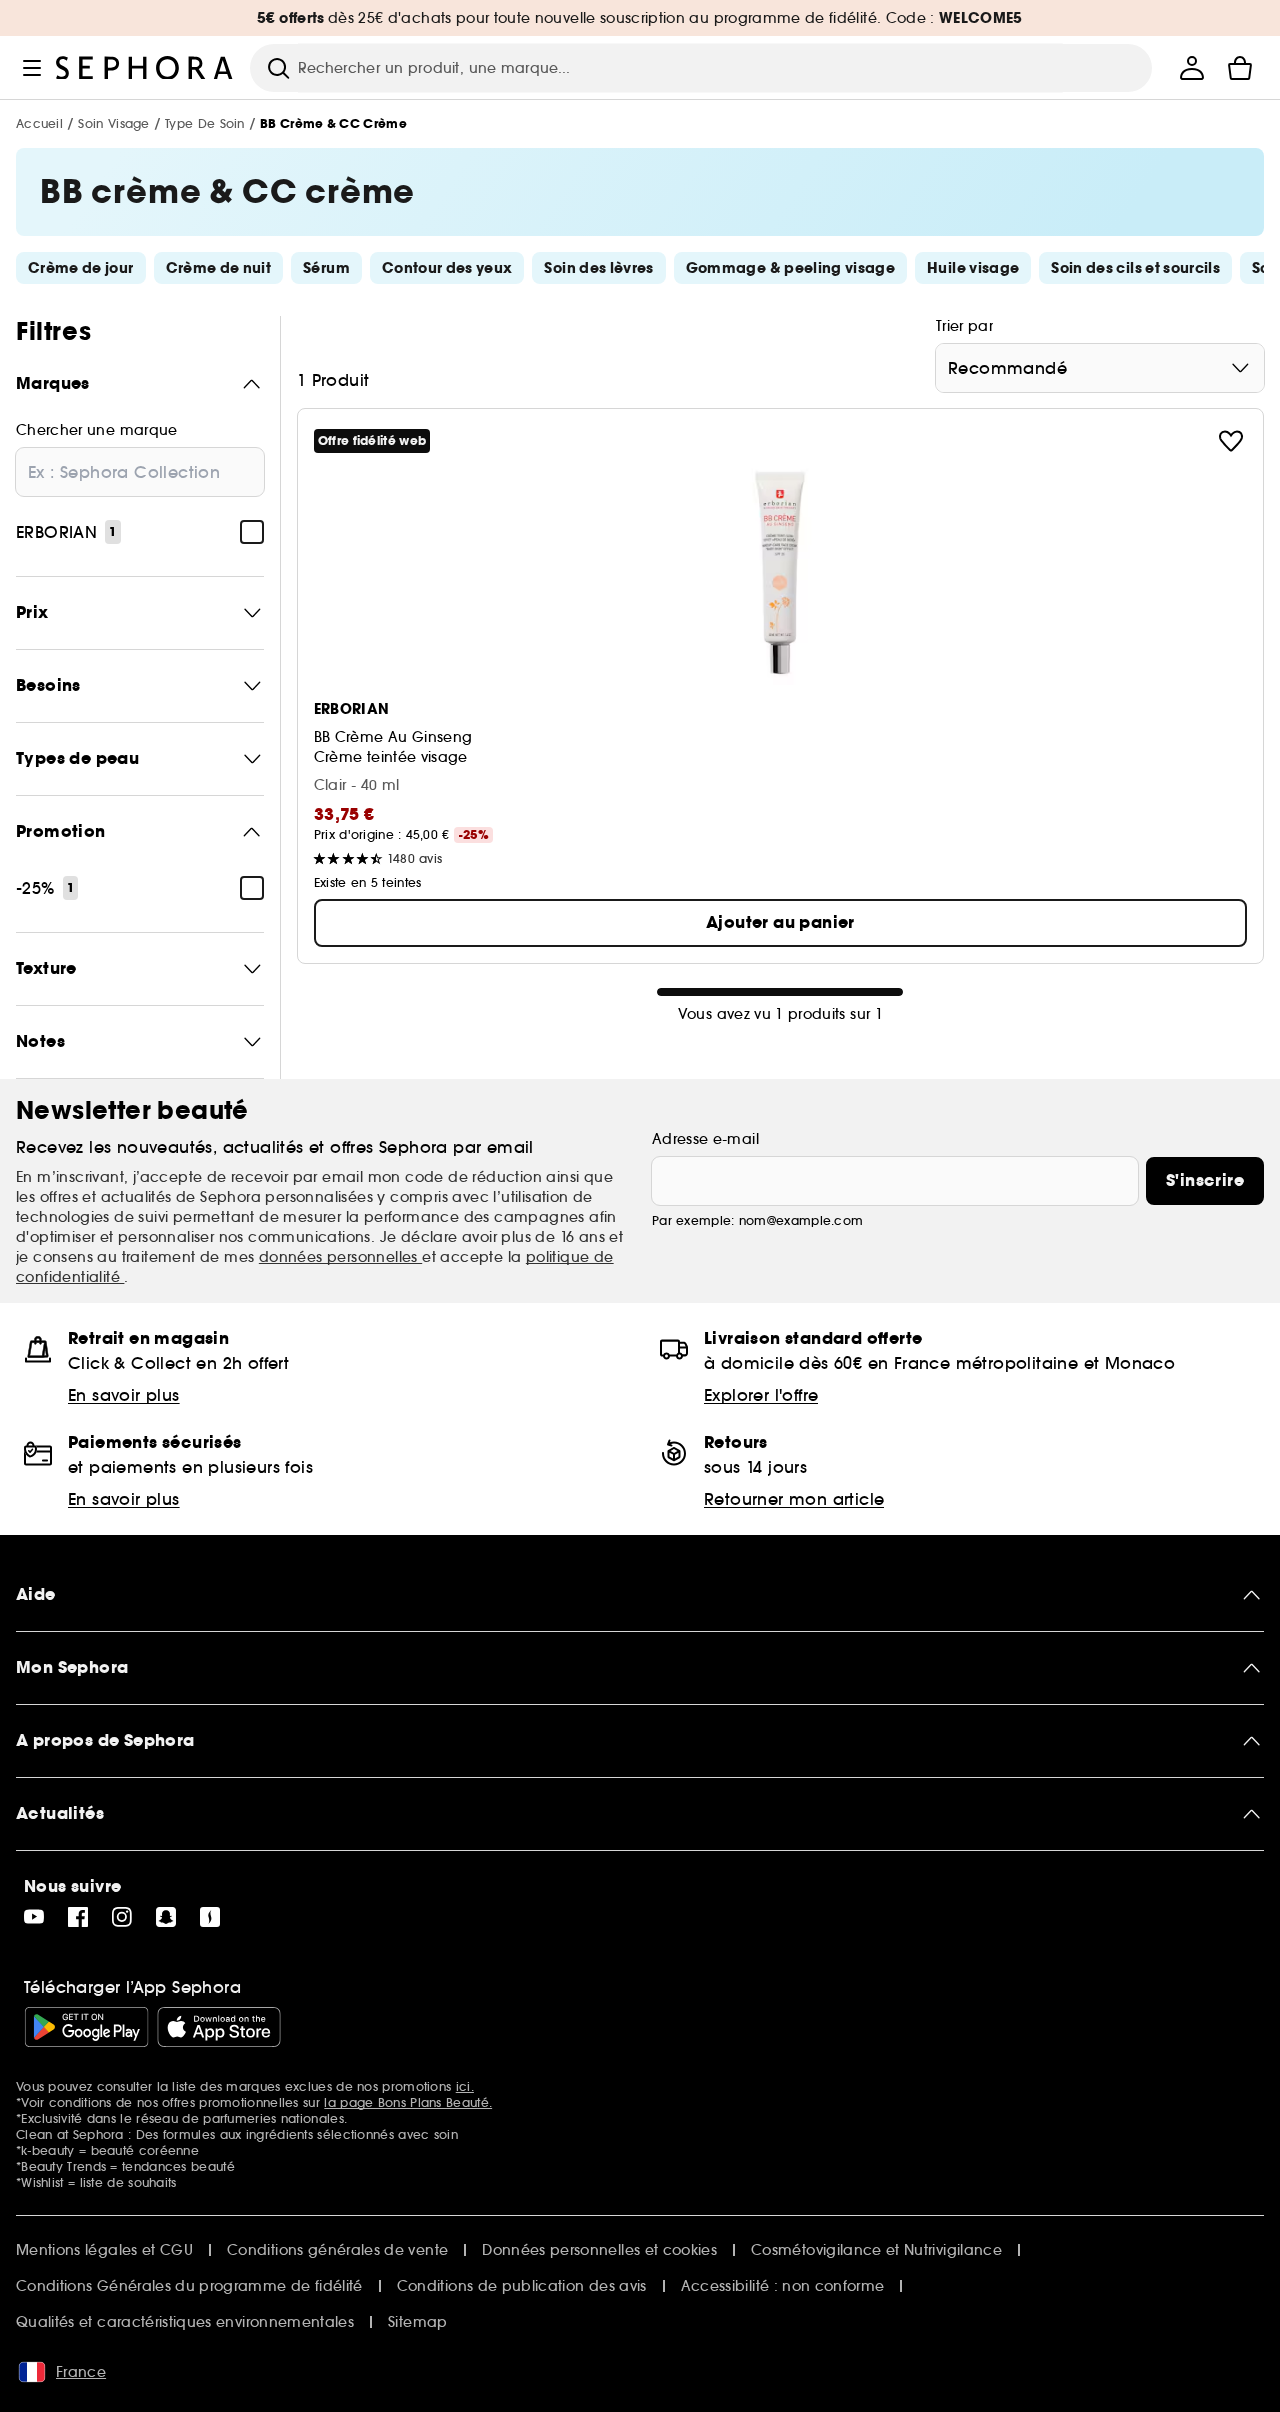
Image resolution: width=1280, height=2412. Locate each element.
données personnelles (340, 1257)
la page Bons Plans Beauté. (408, 2102)
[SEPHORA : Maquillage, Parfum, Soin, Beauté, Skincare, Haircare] (145, 68)
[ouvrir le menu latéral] (32, 68)
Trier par (964, 326)
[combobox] (1100, 368)
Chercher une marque (97, 430)
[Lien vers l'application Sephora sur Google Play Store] (86, 2027)
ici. (465, 2086)
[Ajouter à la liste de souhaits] (1231, 441)
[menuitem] (1192, 68)
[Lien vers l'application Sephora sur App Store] (219, 2027)
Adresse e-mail (705, 1139)
